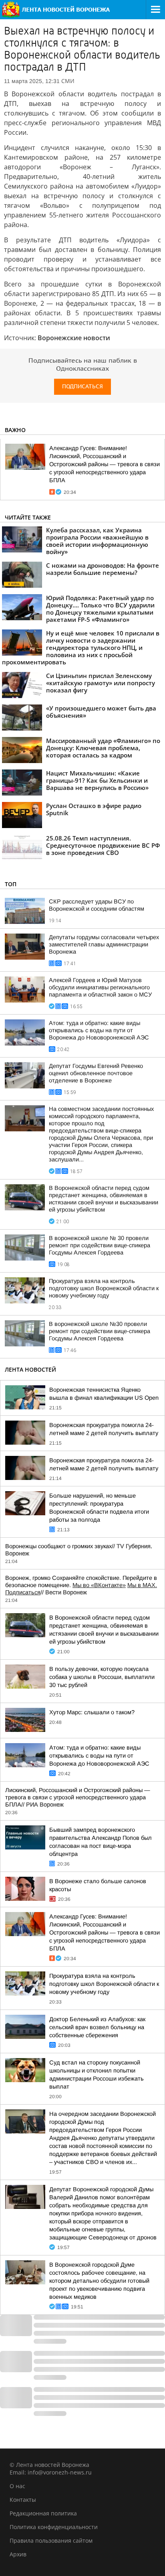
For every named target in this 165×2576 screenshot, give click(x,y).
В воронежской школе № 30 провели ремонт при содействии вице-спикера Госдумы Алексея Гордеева (100, 1245)
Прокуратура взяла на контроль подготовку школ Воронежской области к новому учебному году (104, 1288)
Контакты (23, 2500)
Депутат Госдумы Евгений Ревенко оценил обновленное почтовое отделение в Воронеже (96, 1073)
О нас (17, 2486)
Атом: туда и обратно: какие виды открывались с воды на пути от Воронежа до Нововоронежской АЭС (99, 1030)
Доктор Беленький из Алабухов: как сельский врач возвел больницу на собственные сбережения (97, 2027)
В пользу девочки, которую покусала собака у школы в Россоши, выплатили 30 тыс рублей (102, 1677)
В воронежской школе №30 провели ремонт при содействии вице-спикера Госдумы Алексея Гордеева (100, 1331)
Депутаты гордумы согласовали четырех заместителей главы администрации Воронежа (104, 944)
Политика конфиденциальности (54, 2527)
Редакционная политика (43, 2513)
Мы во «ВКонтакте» (99, 1585)
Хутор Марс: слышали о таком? (92, 1712)
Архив (18, 2554)
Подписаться (82, 387)
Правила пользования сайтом (51, 2540)
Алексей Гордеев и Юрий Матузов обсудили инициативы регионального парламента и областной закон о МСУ (100, 987)
